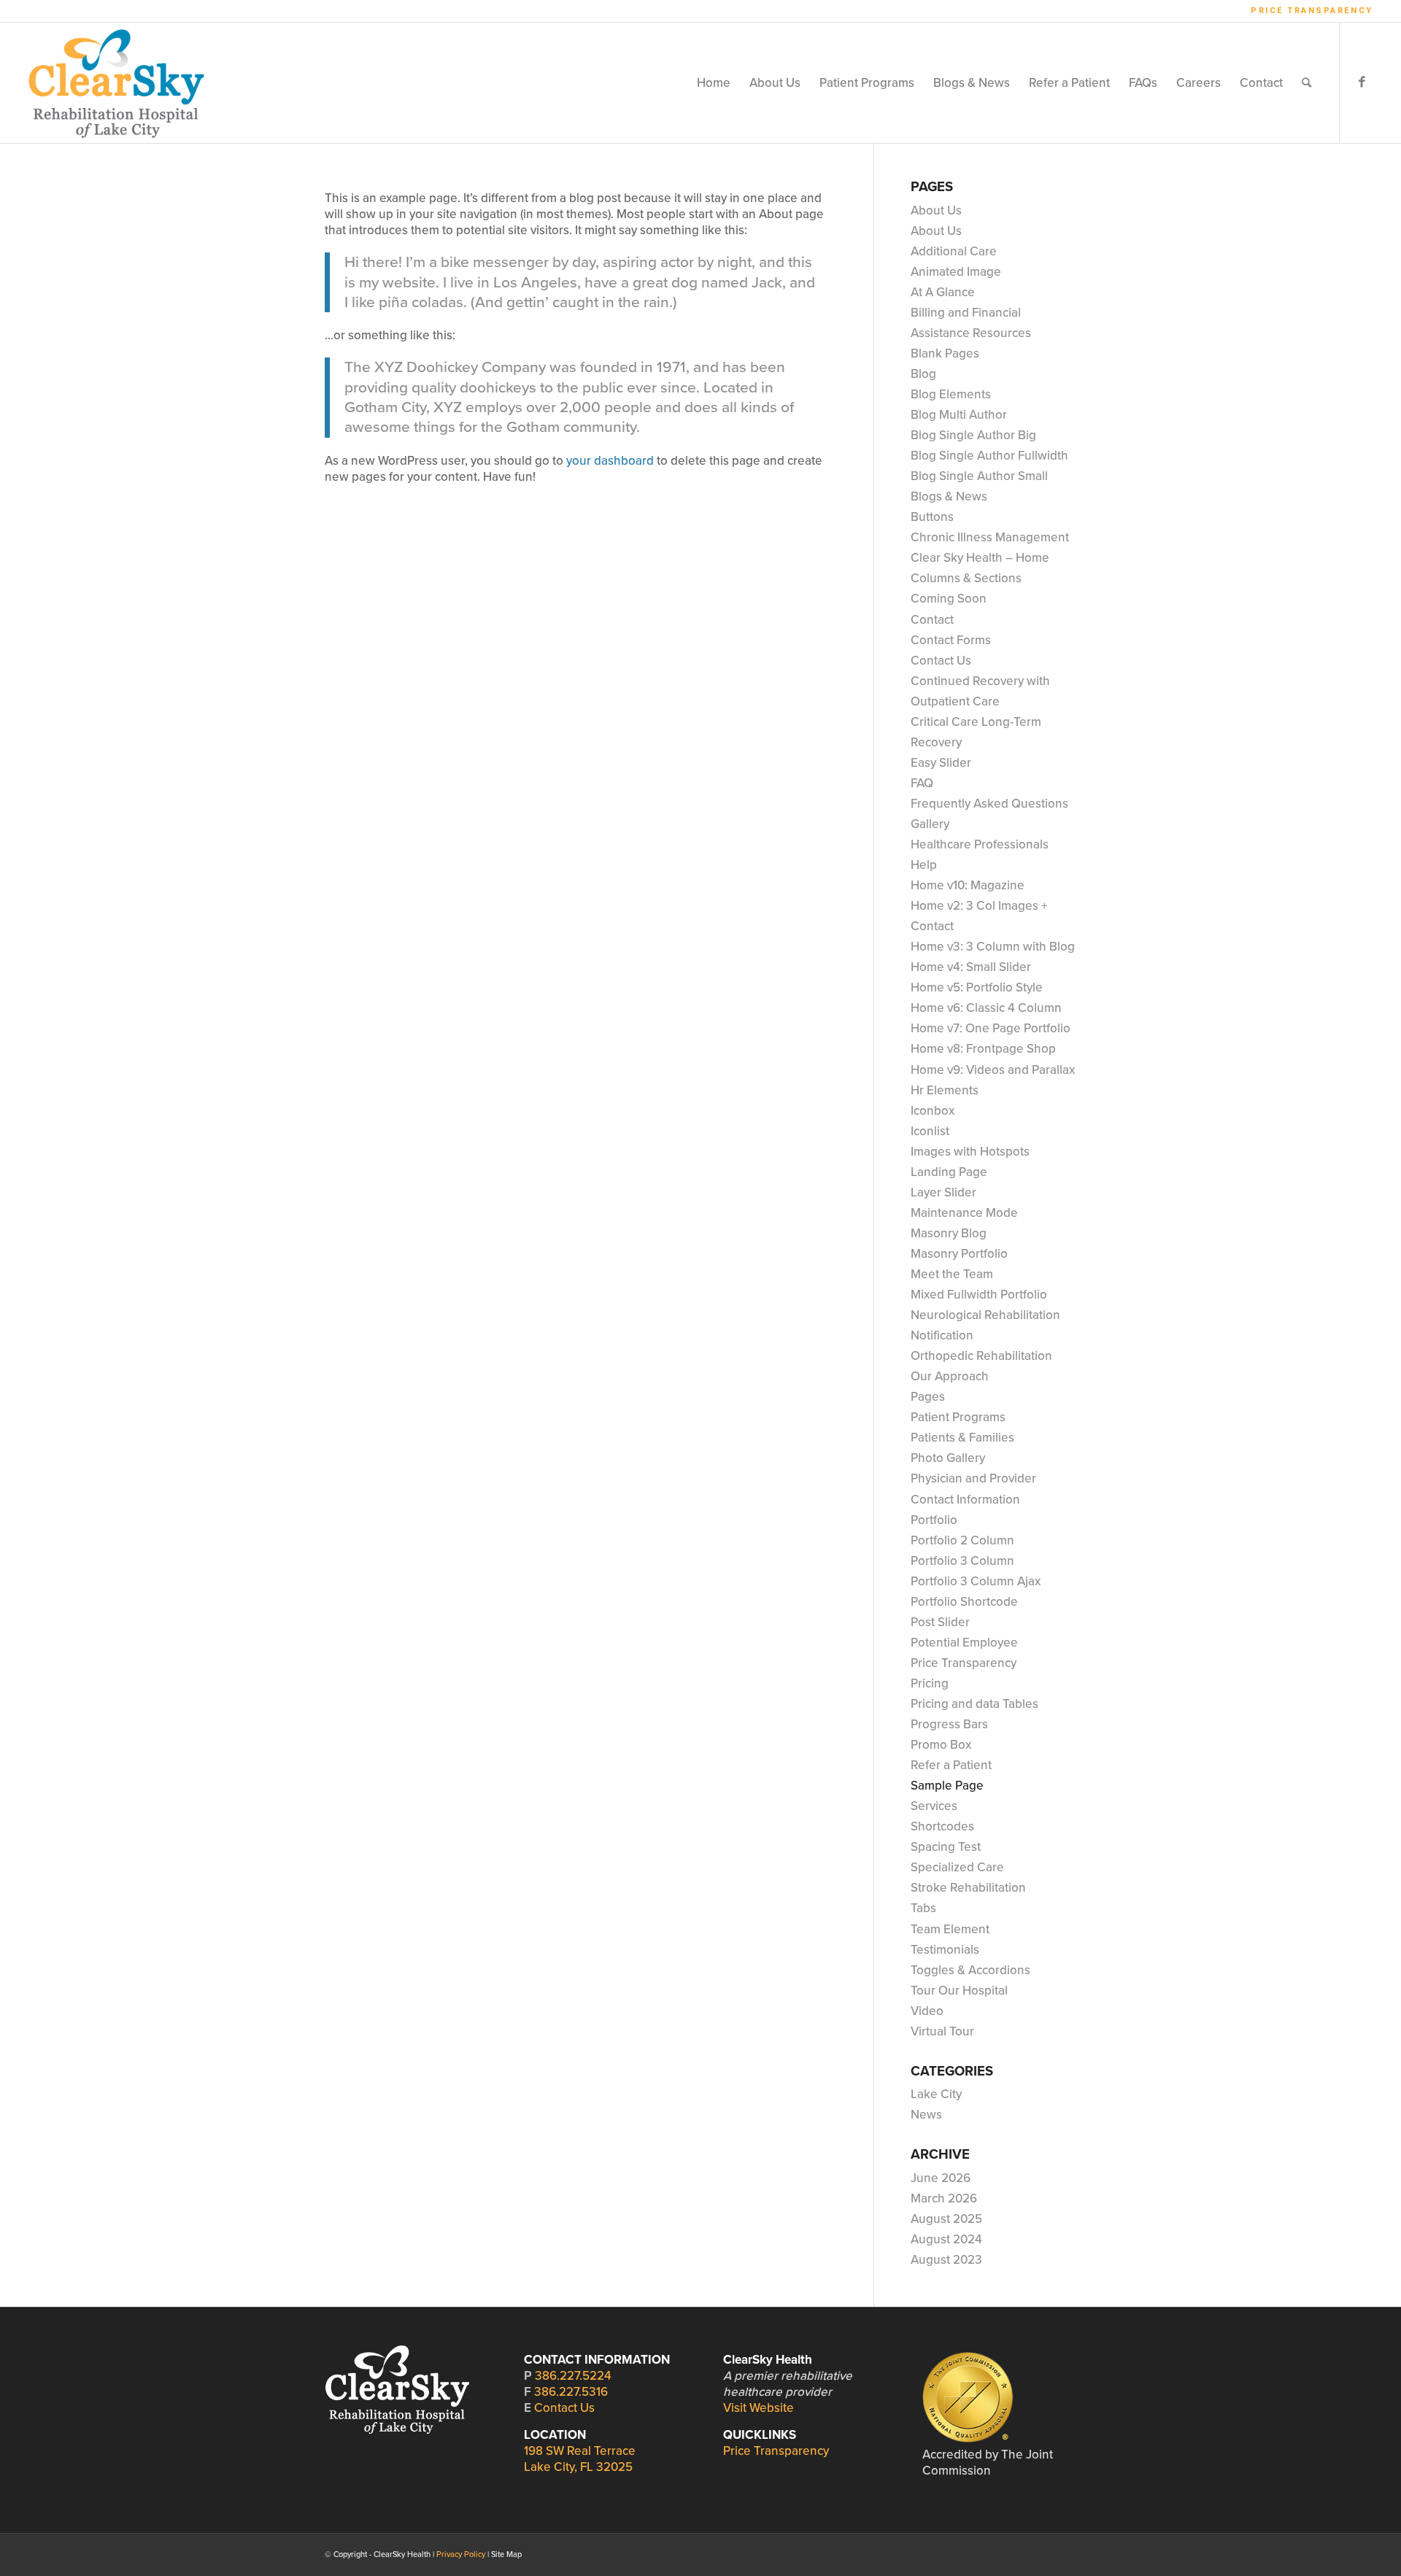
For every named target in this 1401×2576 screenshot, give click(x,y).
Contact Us (941, 661)
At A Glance (943, 292)
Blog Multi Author (959, 415)
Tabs (923, 1908)
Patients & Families (962, 1438)
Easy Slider (941, 763)
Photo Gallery (948, 1458)
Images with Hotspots (970, 1152)
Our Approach (950, 1376)
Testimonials (945, 1950)
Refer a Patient (951, 1765)
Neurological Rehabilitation (985, 1315)
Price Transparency (1312, 11)
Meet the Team (952, 1274)
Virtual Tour (942, 2031)
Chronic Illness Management (990, 537)
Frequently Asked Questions (989, 804)
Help (924, 865)
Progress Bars (949, 1724)
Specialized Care (957, 1867)
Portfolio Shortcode (964, 1602)
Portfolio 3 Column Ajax (976, 1581)
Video (927, 2011)
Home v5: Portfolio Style (977, 987)
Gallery (930, 824)
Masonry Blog (949, 1233)
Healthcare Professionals (980, 844)
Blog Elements (951, 394)
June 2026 (941, 2178)
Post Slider (940, 1622)
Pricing (930, 1683)
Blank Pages (945, 353)
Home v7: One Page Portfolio (991, 1028)
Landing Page (949, 1172)
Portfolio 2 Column (962, 1540)
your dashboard (610, 461)
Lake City (936, 2094)
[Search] (1307, 83)
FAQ (922, 783)
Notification (942, 1335)
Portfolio (934, 1520)
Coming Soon (949, 599)
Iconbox (933, 1111)
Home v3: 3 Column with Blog (993, 947)
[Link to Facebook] (1362, 82)
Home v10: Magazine (968, 885)
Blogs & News (949, 496)
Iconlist (930, 1131)
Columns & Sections (966, 578)
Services (934, 1806)
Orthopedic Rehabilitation (981, 1356)
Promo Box (941, 1745)
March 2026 (944, 2198)
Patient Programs (958, 1417)
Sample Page (947, 1786)
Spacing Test (946, 1847)
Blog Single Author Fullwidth (989, 456)
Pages (928, 1397)
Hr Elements (945, 1090)
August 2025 (946, 2219)
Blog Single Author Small (979, 476)
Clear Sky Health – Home (980, 558)
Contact (932, 620)
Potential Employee (964, 1643)
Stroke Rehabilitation (968, 1888)
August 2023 (946, 2260)
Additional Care (954, 251)
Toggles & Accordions (970, 1970)
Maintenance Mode (964, 1213)
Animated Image (956, 272)
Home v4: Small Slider (971, 967)
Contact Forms (951, 640)
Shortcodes (942, 1826)
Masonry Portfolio (959, 1254)
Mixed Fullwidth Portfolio (979, 1295)
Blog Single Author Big (973, 435)
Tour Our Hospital (959, 1991)
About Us (936, 210)
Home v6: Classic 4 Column (986, 1008)
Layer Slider (943, 1192)
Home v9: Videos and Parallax (993, 1070)
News (926, 2115)
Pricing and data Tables (974, 1704)
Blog (923, 374)
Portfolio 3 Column (962, 1561)
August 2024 (946, 2239)
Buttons (932, 517)
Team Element (950, 1929)
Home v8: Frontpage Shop (983, 1049)
